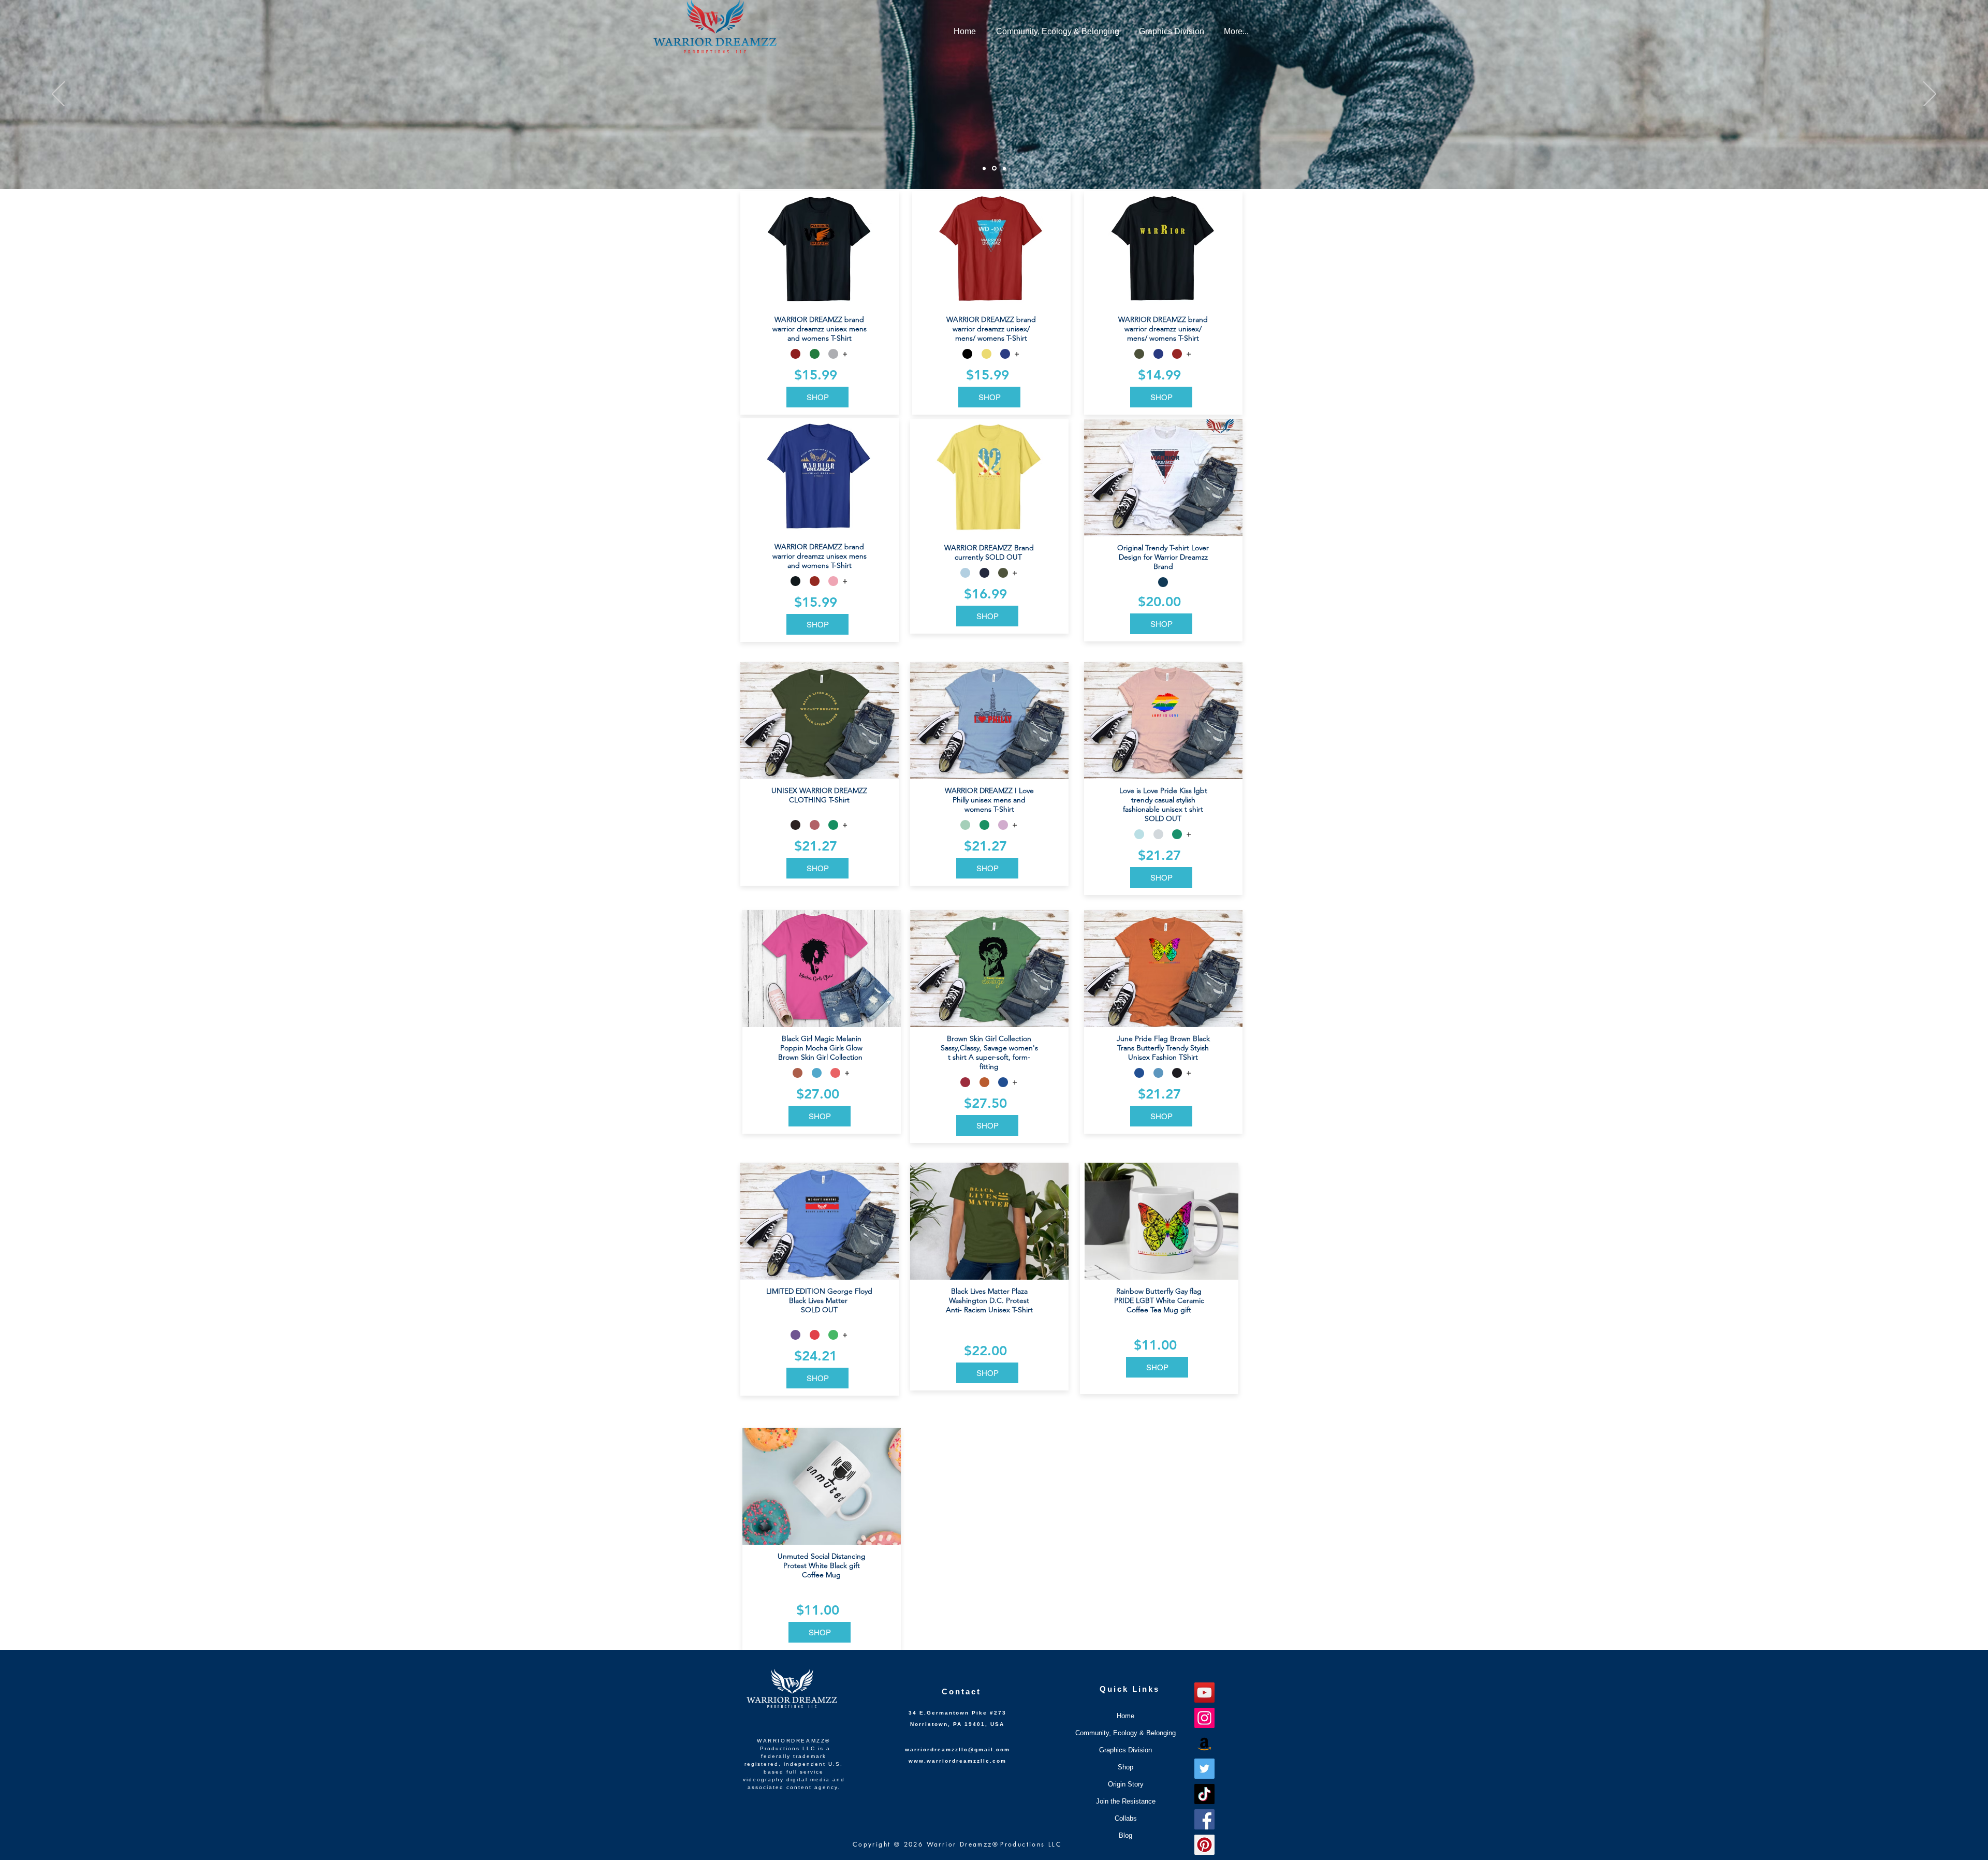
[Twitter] (1204, 1769)
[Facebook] (1204, 1819)
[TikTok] (1204, 1794)
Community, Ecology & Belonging (1125, 1733)
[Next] (1930, 95)
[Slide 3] (1004, 168)
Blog (1125, 1835)
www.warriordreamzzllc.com (958, 1761)
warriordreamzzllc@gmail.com (958, 1749)
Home (1125, 1716)
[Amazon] (1204, 1743)
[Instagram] (1204, 1718)
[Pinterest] (1204, 1845)
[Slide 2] (994, 169)
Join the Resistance (1126, 1801)
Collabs (1126, 1818)
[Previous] (58, 95)
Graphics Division (1125, 1750)
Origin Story (1126, 1784)
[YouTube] (1204, 1693)
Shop (1125, 1767)
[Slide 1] (984, 168)
